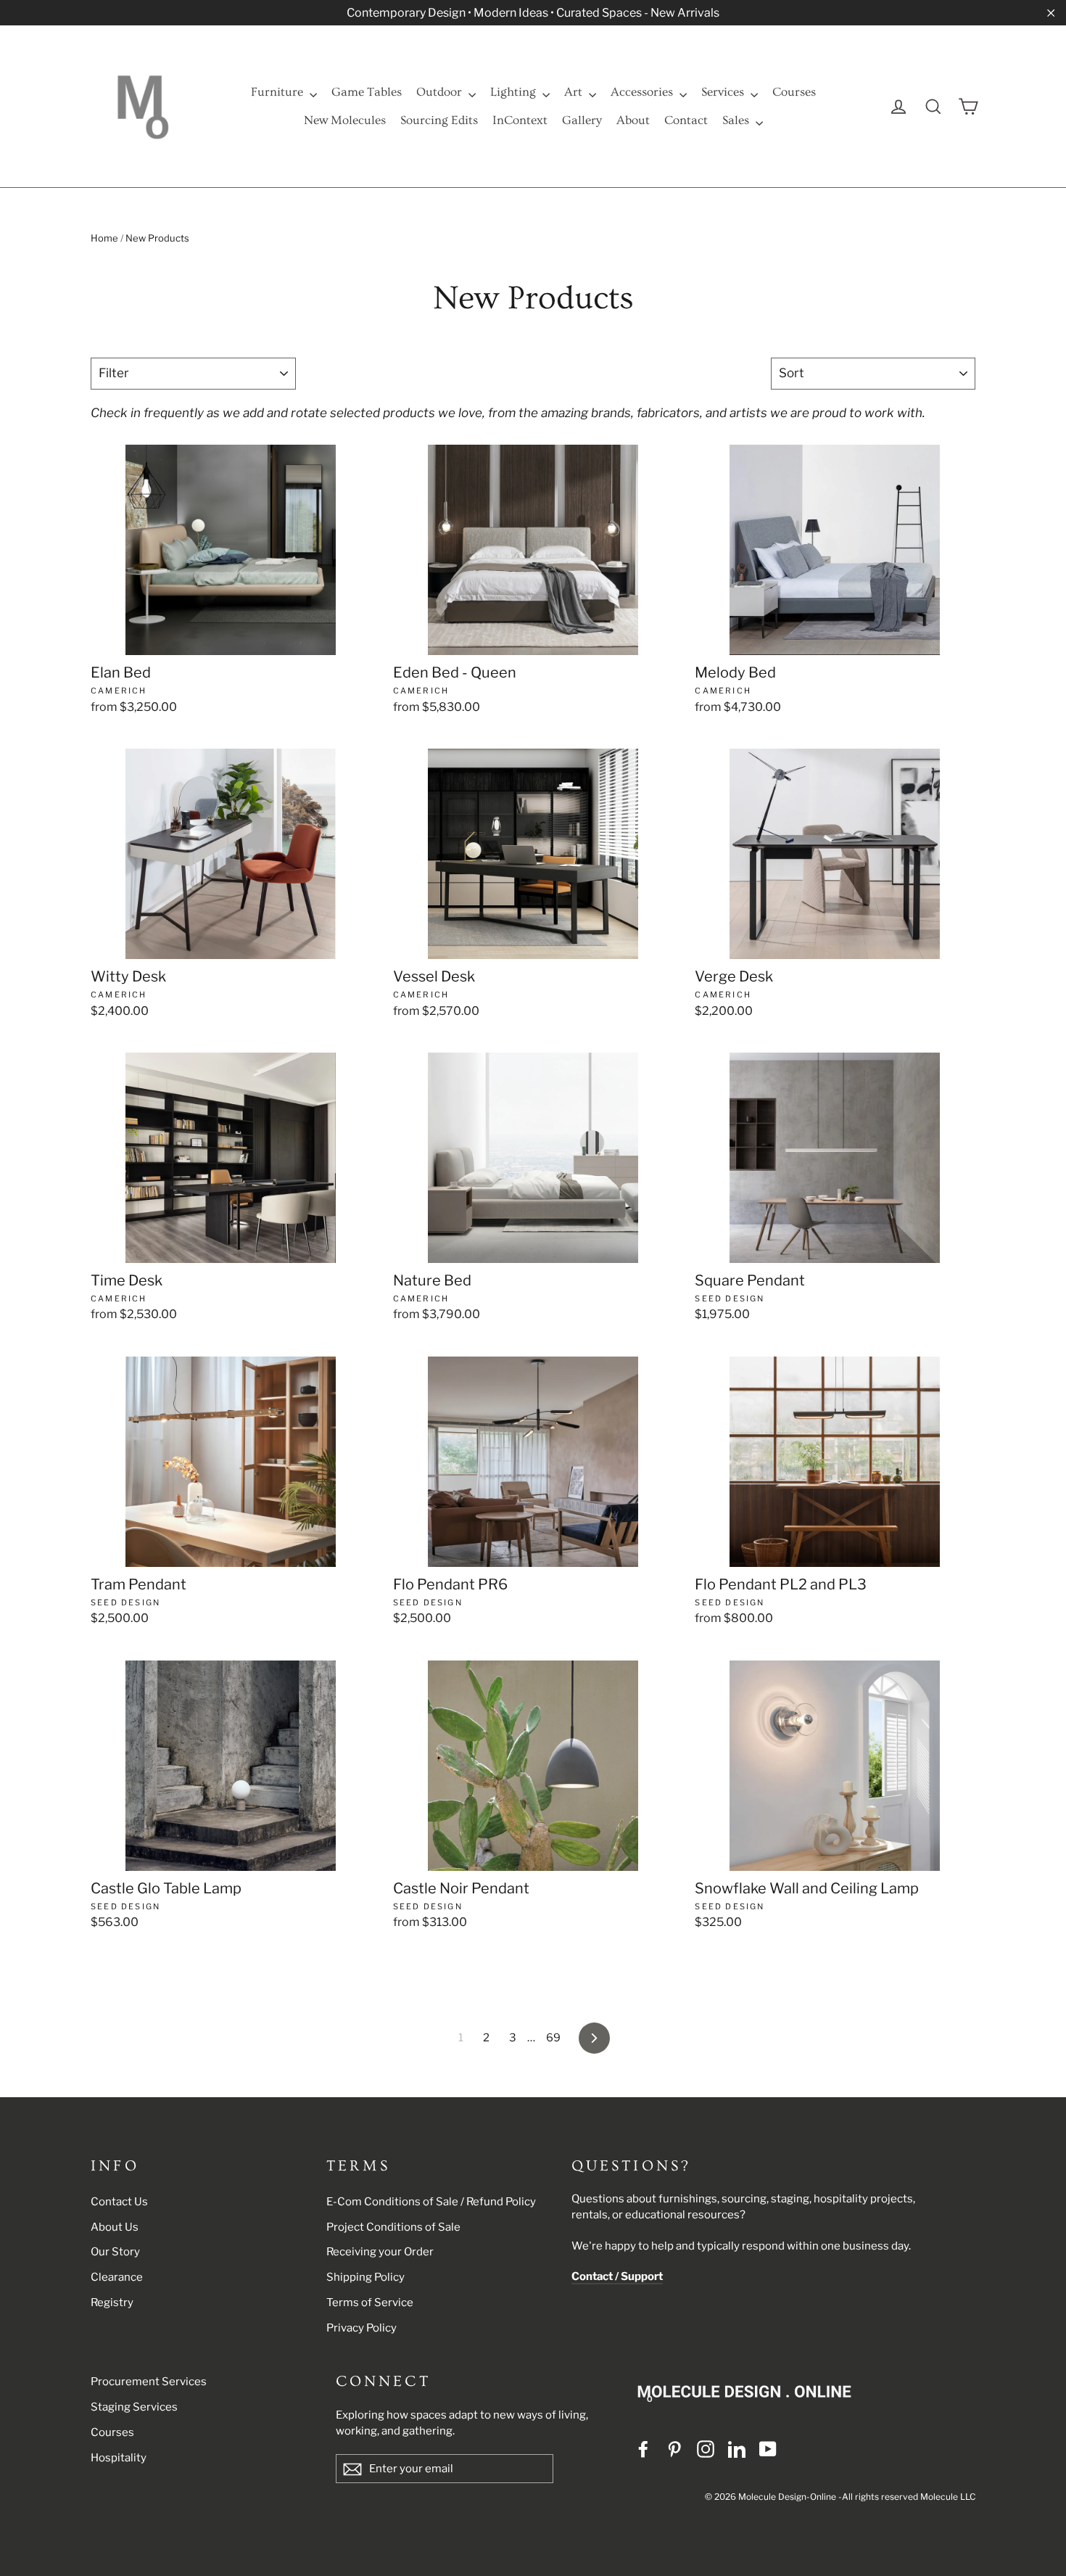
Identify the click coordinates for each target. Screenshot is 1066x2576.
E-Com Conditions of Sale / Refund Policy (431, 2202)
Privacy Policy (361, 2328)
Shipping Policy (365, 2277)
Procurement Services (149, 2382)
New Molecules (345, 120)
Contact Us (119, 2202)
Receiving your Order (380, 2252)
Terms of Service (370, 2303)
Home (104, 238)
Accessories (643, 92)
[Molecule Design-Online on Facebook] (643, 2448)
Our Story (115, 2252)
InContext (520, 120)
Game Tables (367, 92)
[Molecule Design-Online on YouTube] (768, 2448)
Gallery (582, 120)
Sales (737, 120)
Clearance (117, 2277)
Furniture (278, 92)
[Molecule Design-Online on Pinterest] (674, 2448)
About (633, 120)
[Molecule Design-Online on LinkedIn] (737, 2448)
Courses (794, 92)
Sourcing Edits (439, 120)
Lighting (515, 92)
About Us (115, 2227)
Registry (112, 2303)
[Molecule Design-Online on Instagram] (706, 2448)
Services (724, 92)
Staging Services (134, 2407)
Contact (686, 120)
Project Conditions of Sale (393, 2227)
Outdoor (441, 92)
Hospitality (119, 2458)
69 (553, 2038)
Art (575, 92)
